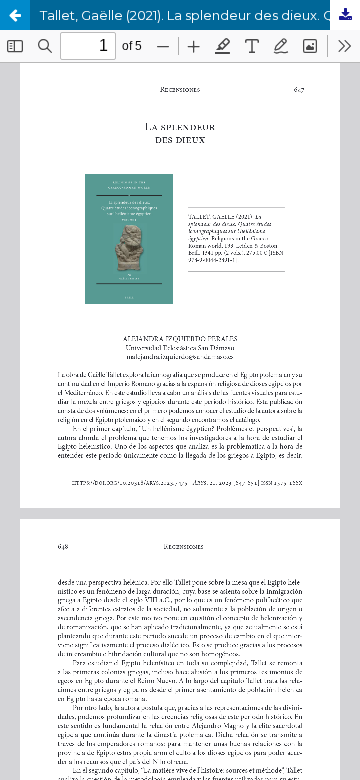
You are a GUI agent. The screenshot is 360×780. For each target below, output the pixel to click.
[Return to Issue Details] (15, 15)
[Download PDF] (345, 15)
